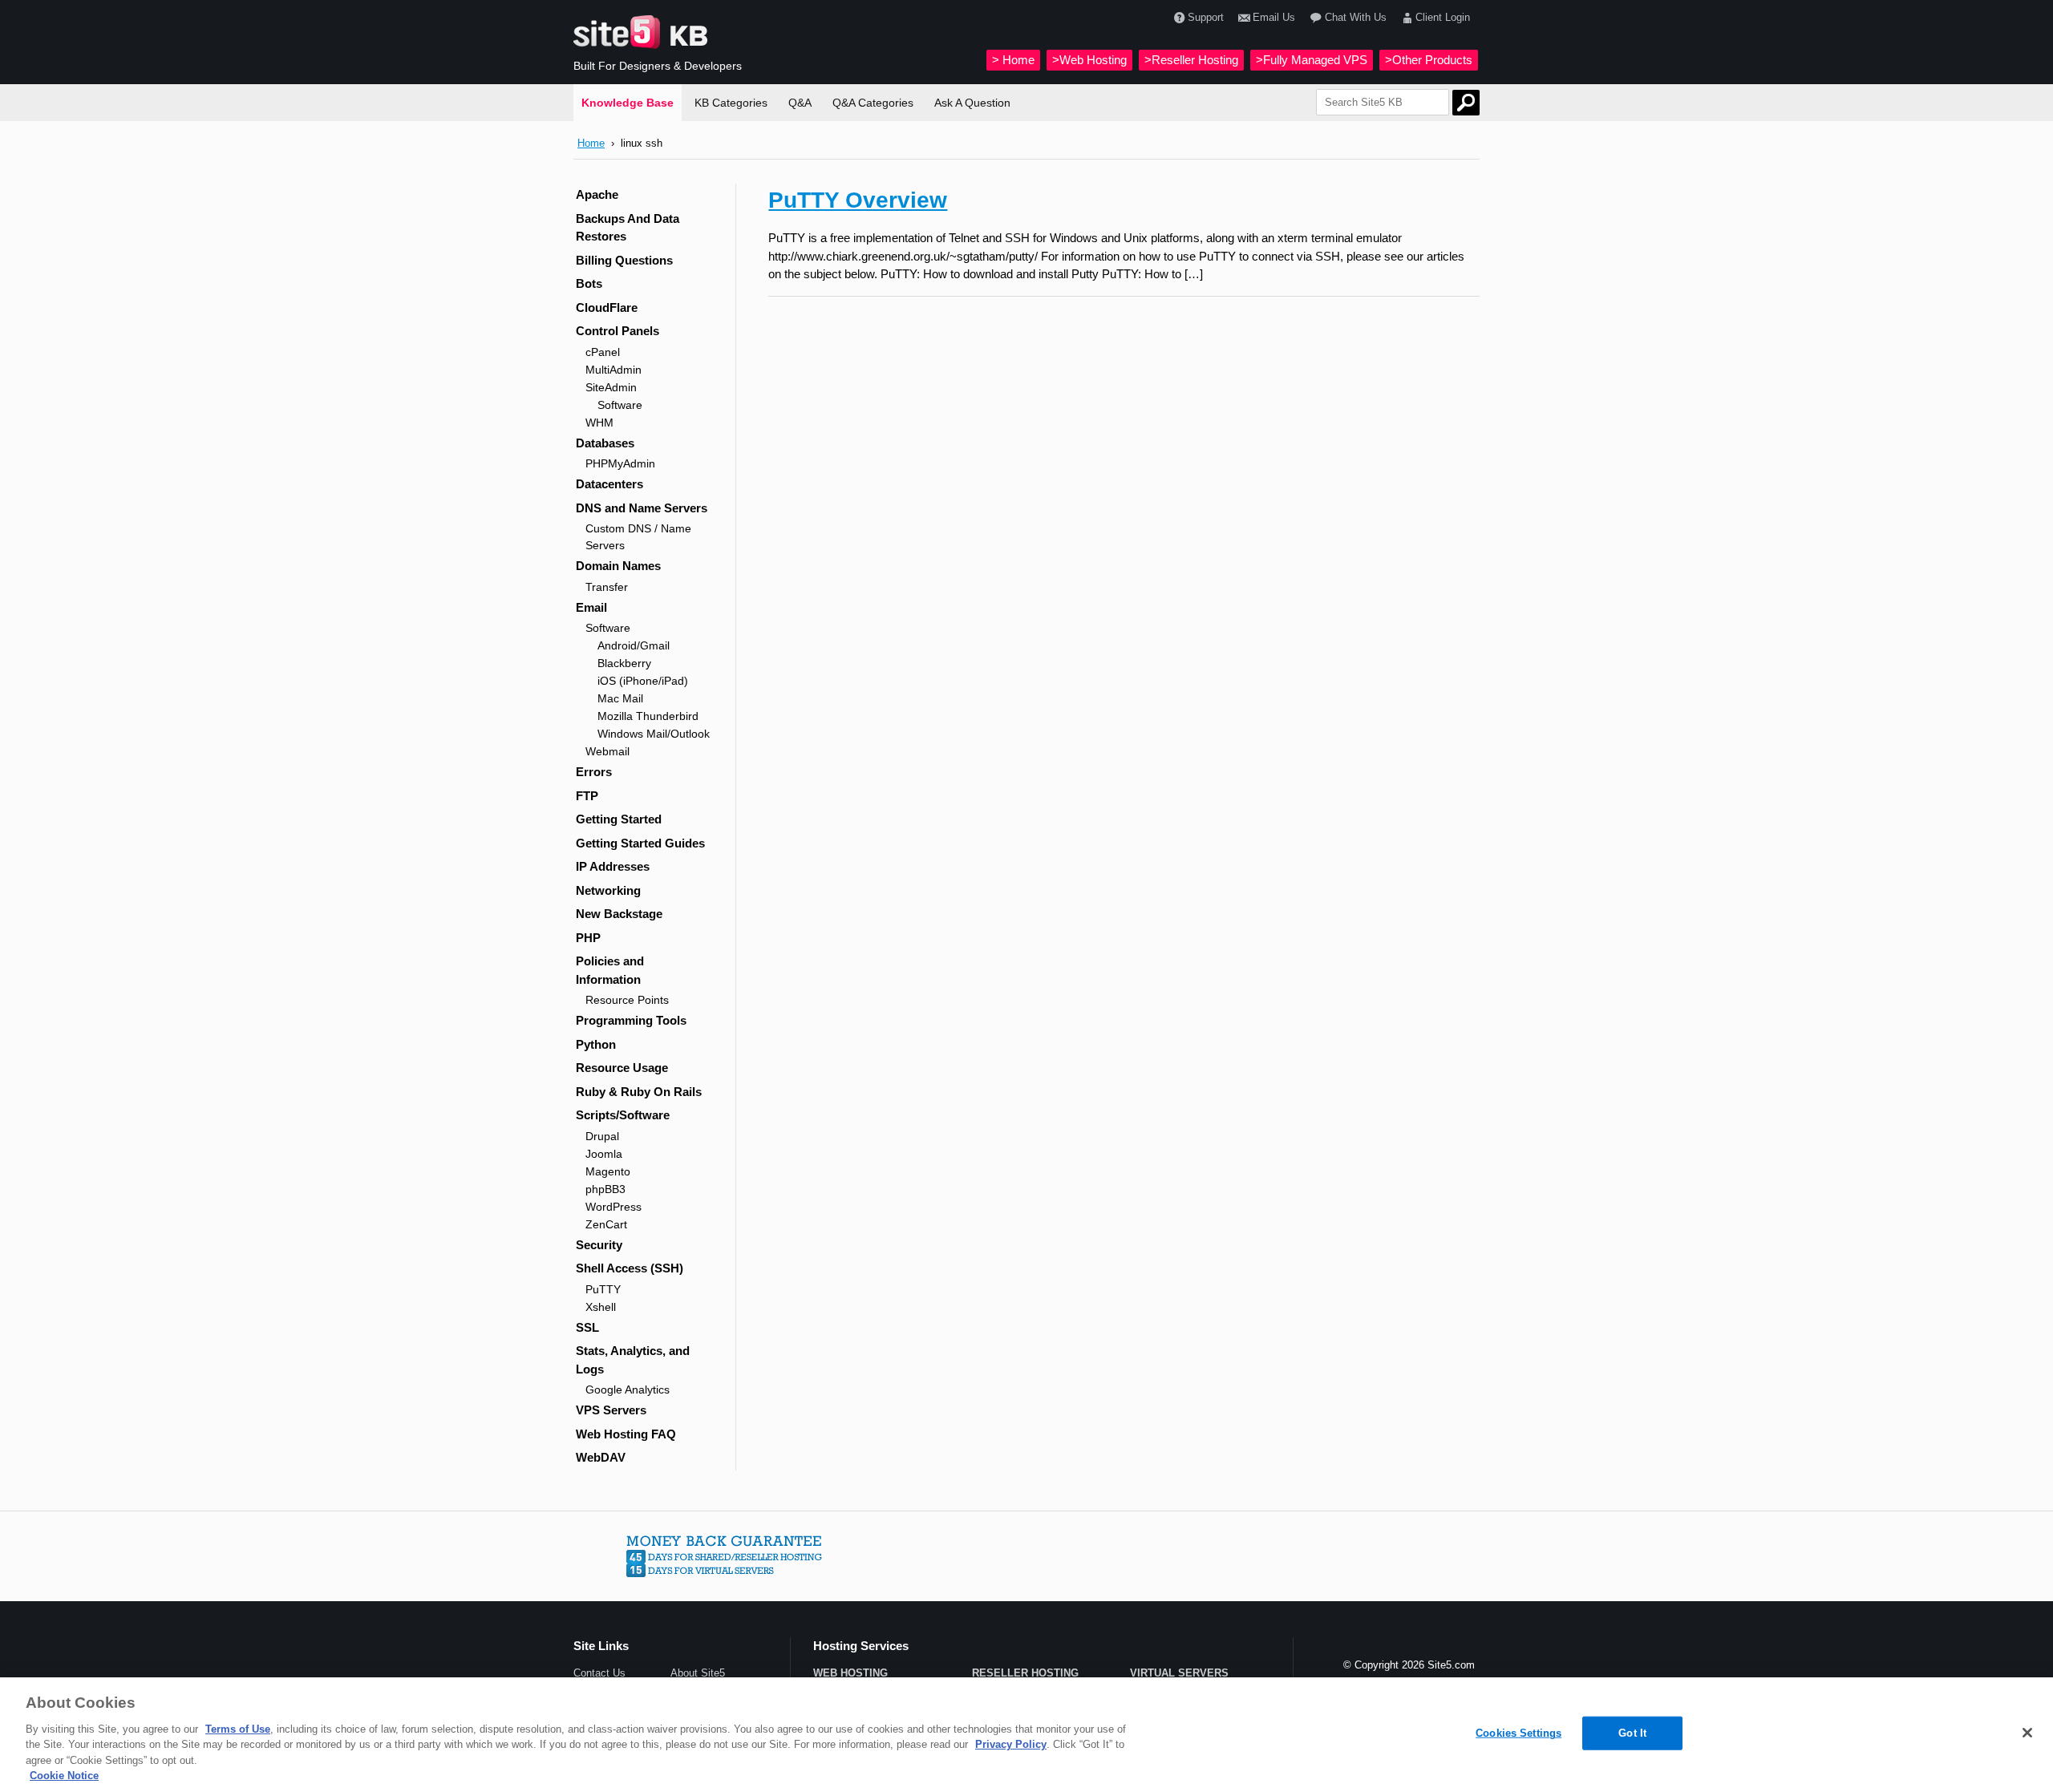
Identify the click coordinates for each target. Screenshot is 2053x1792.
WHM (599, 423)
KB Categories (731, 103)
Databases (605, 443)
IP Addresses (613, 866)
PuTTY (603, 1289)
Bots (589, 283)
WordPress (613, 1207)
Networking (608, 890)
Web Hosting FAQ (626, 1434)
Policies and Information (610, 970)
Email (591, 607)
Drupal (602, 1136)
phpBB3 (605, 1189)
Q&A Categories (873, 103)
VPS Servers (611, 1410)
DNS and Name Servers (642, 508)
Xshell (601, 1307)
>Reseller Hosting (1191, 60)
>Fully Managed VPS (1312, 60)
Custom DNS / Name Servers (638, 537)
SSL (587, 1327)
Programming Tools (631, 1020)
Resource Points (627, 1000)
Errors (594, 772)
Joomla (604, 1154)
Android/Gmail (634, 645)
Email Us (1274, 17)
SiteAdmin (611, 387)
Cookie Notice (64, 1776)
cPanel (603, 352)
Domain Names (618, 566)
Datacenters (609, 484)
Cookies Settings (1518, 1733)
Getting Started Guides (640, 843)
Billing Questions (624, 260)
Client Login (1443, 17)
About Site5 (698, 1673)
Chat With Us (1355, 17)
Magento (608, 1171)
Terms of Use (238, 1729)
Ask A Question (972, 103)
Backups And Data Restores (628, 228)
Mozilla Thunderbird (648, 716)
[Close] (2027, 1733)
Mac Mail (620, 698)
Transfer (607, 587)
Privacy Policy (1011, 1744)
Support (1206, 17)
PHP (588, 938)
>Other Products (1429, 60)
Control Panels (618, 331)
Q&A (800, 103)
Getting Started (619, 819)
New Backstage (619, 914)
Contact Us (599, 1673)
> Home (1013, 60)
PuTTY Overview (858, 200)
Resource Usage (622, 1068)
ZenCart (606, 1224)
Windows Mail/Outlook (654, 734)
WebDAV (601, 1457)
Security (599, 1245)
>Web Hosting (1089, 60)
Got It (1632, 1733)
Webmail (607, 751)
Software (620, 405)
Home (591, 143)
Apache (597, 194)
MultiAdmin (613, 370)
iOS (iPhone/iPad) (643, 681)
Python (596, 1044)
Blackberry (624, 663)
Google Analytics (628, 1390)
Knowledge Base (628, 103)
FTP (587, 796)
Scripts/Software (623, 1115)
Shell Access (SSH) (630, 1268)
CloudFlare (607, 307)
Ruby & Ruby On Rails (639, 1092)
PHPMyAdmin (620, 463)
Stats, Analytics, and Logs (633, 1360)
